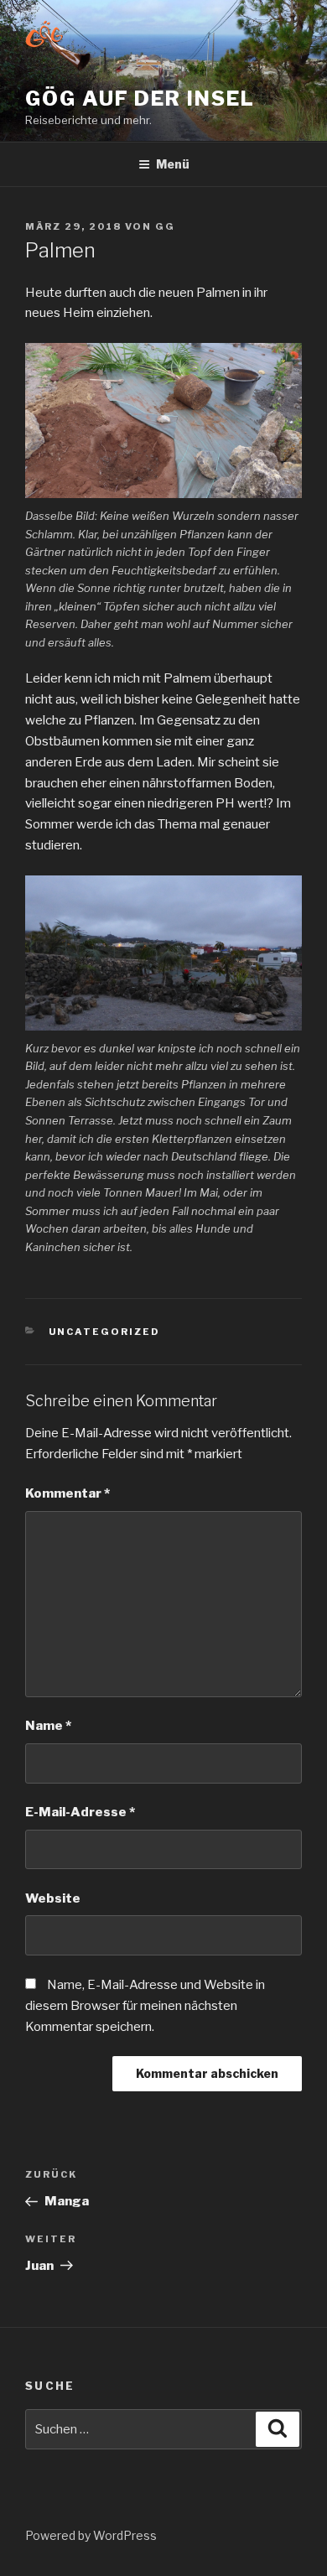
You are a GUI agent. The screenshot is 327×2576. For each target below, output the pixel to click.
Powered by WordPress (91, 2535)
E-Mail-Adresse (80, 1812)
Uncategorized (105, 1332)
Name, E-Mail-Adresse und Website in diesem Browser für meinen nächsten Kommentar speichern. (145, 2006)
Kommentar (67, 1493)
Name (48, 1726)
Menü (173, 164)
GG (165, 226)
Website (53, 1898)
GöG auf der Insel (140, 99)
